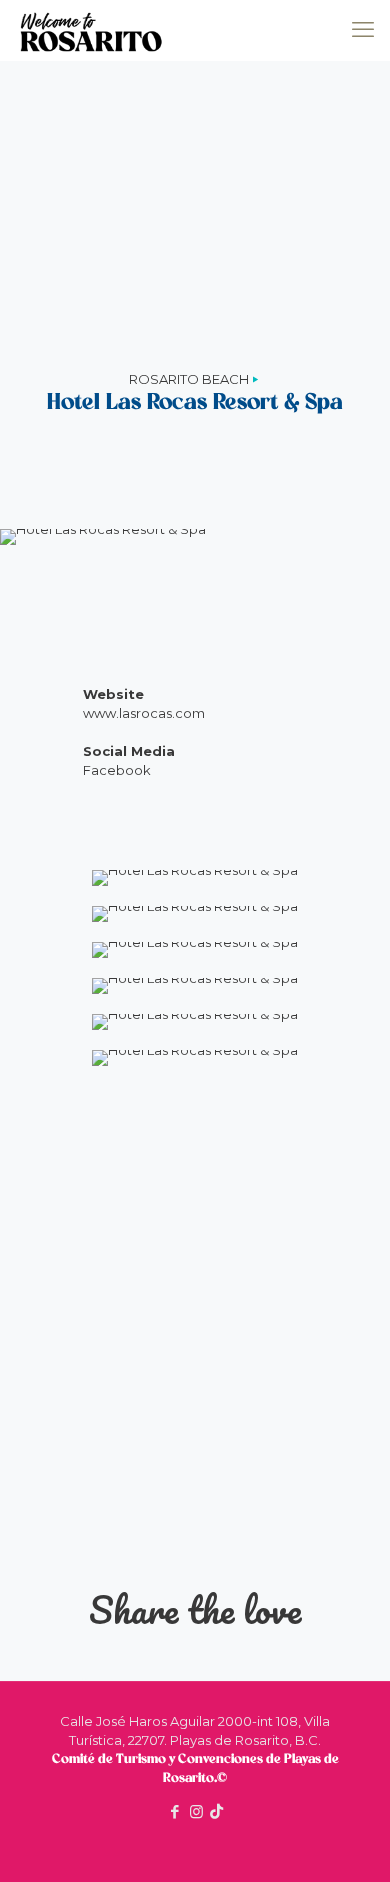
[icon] (216, 1811)
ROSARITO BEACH (189, 379)
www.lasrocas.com (144, 713)
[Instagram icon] (196, 1811)
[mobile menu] (363, 30)
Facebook (117, 770)
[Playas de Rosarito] (91, 30)
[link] (195, 878)
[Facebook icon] (175, 1811)
